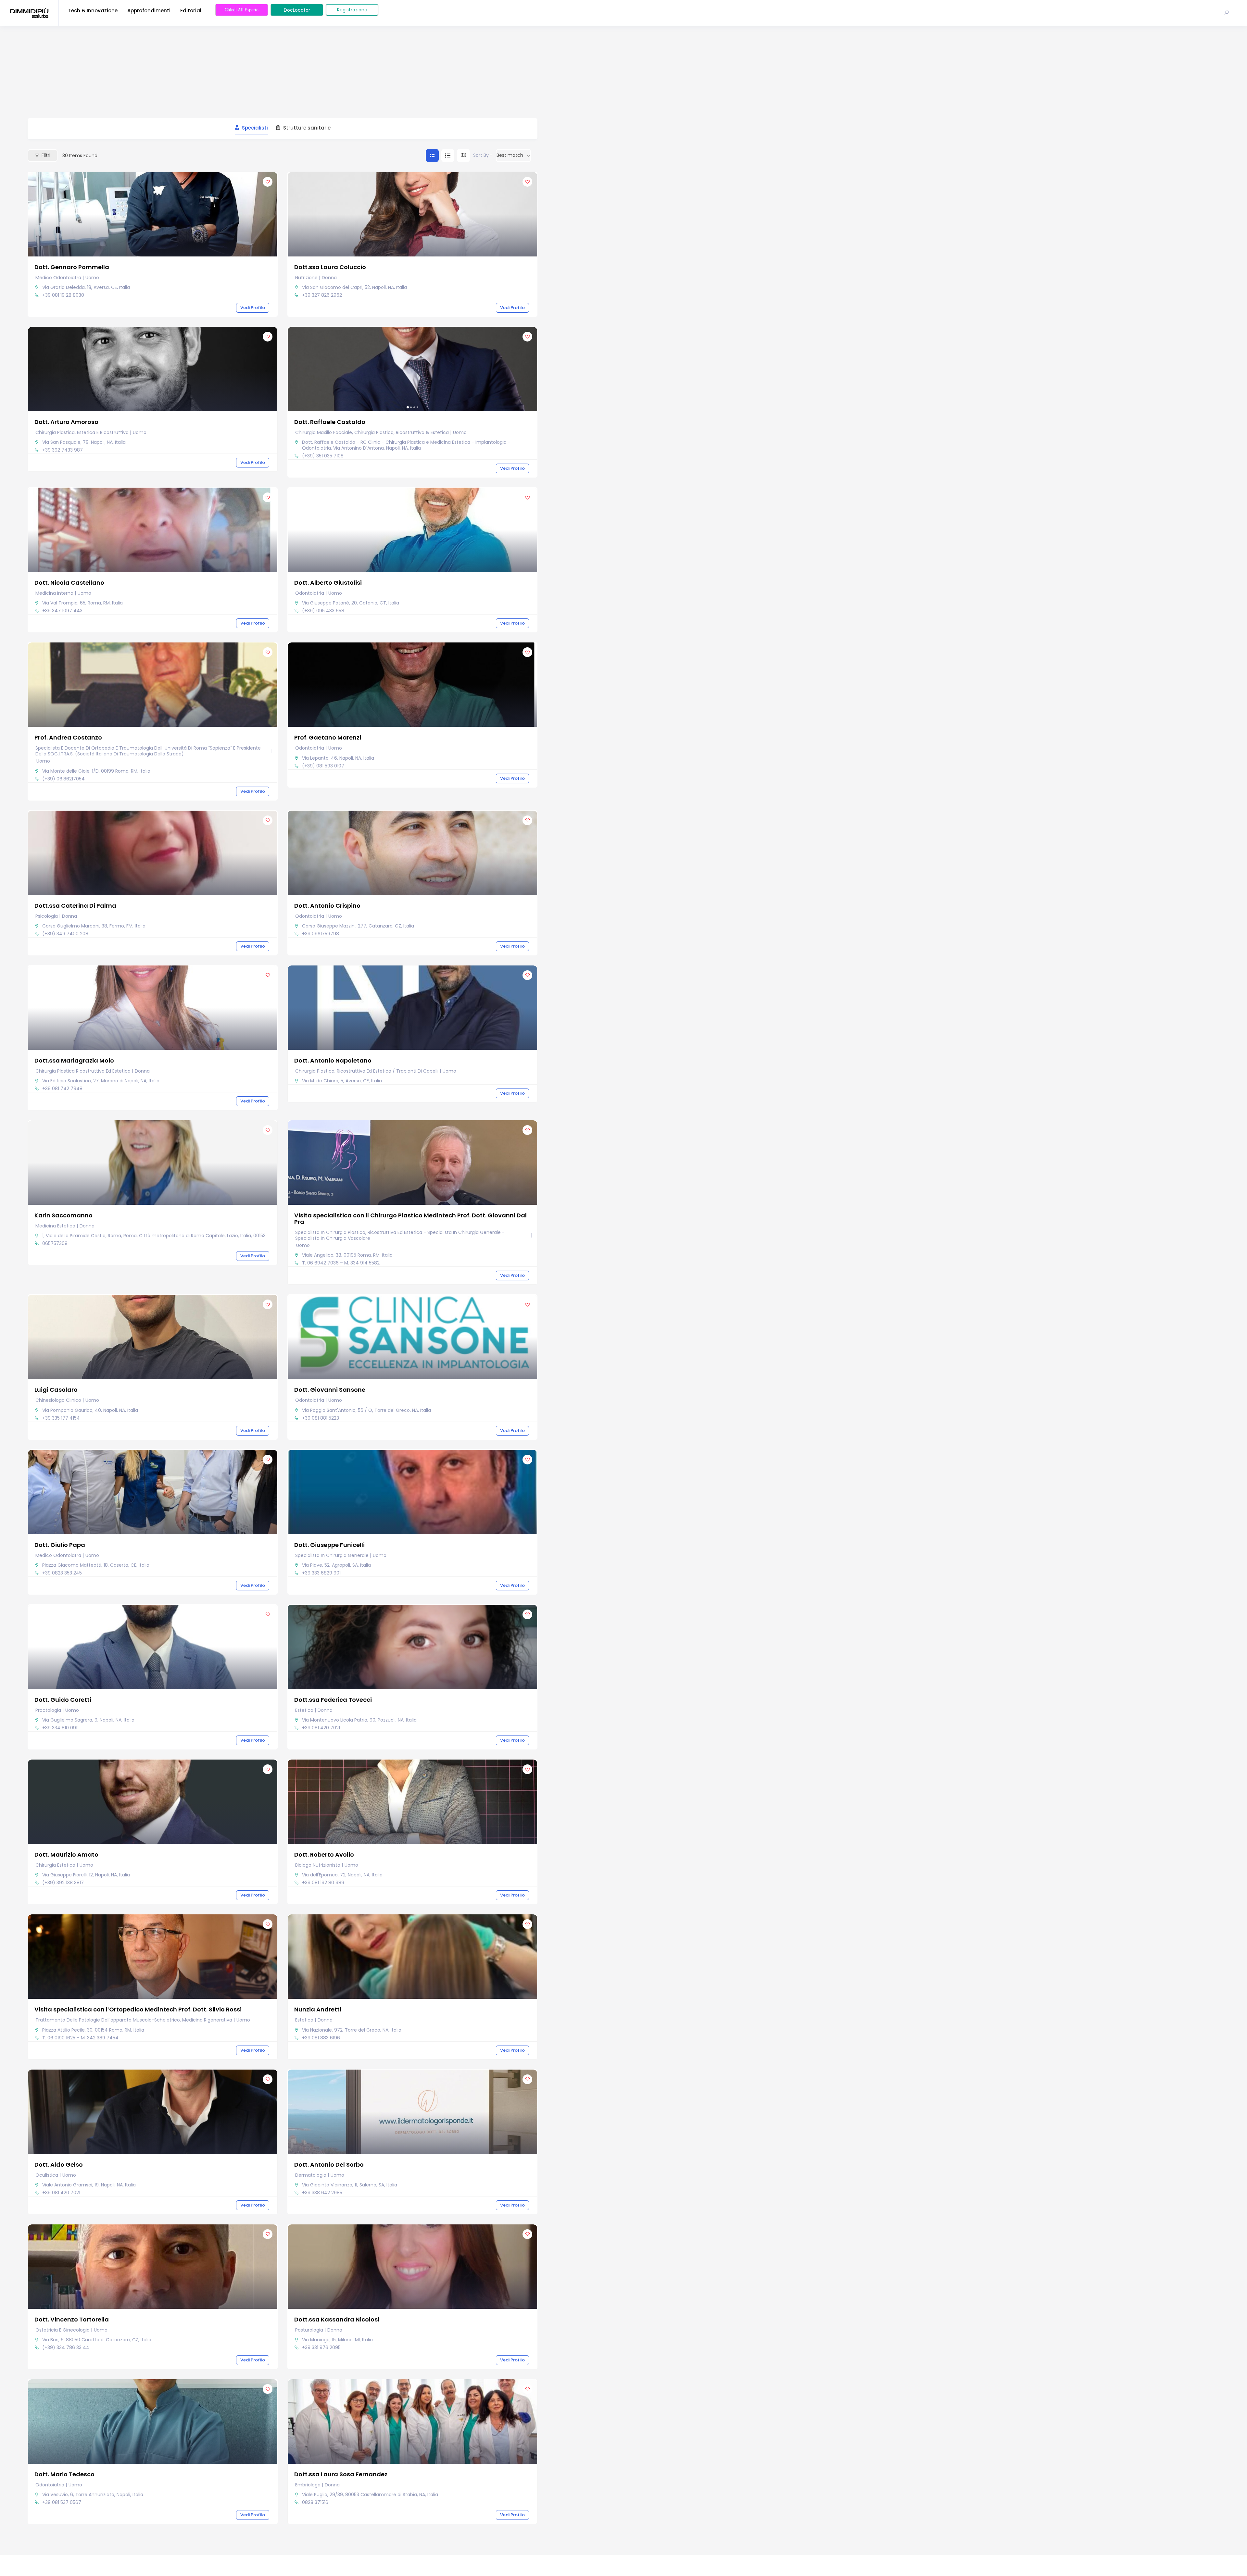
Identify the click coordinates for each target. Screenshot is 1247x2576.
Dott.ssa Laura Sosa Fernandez (341, 2474)
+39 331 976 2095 (321, 2347)
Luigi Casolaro (56, 1390)
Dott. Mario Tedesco (64, 2474)
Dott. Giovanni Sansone (330, 1390)
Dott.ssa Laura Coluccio (330, 267)
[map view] (463, 156)
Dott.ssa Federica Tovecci (333, 1700)
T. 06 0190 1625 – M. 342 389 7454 (80, 2038)
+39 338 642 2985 (322, 2193)
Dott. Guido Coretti (63, 1700)
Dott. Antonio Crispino (327, 906)
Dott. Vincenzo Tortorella (72, 2319)
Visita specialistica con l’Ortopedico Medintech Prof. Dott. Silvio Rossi (138, 2009)
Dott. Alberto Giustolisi (328, 583)
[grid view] (432, 156)
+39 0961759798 (321, 934)
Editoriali (191, 11)
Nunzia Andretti (318, 2009)
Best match (510, 155)
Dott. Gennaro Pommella (72, 267)
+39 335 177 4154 (61, 1418)
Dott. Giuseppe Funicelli (329, 1545)
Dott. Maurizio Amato (66, 1854)
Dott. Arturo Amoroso (66, 422)
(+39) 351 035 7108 (323, 456)
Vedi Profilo (253, 308)
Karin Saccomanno (63, 1215)
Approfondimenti (149, 11)
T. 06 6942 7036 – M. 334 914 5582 (341, 1263)
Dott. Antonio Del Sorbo (329, 2165)
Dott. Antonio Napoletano (333, 1060)
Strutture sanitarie (307, 128)
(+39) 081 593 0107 (323, 766)
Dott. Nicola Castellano (69, 583)
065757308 (55, 1243)
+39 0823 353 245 (62, 1573)
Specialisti (255, 128)
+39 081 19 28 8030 (63, 295)
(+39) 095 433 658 (323, 611)
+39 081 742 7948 (62, 1089)
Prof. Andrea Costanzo (68, 737)
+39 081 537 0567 (62, 2502)
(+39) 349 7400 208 (65, 934)
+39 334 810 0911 (60, 1728)
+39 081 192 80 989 (323, 1883)
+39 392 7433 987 (63, 450)
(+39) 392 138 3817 (63, 1883)
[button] (296, 369)
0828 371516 (315, 2502)
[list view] (448, 156)
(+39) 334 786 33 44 (66, 2347)
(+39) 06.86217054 (63, 779)
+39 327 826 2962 (322, 295)
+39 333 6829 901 (321, 1573)
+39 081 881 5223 (321, 1418)
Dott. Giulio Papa (60, 1545)
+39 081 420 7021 (321, 1728)
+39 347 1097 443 (62, 611)
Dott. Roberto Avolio (324, 1854)
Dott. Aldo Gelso (59, 2165)
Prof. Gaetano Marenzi (328, 737)
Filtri (46, 155)
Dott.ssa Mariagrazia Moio (74, 1060)
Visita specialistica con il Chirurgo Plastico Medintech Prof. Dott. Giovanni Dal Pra (410, 1219)
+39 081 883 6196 (321, 2038)
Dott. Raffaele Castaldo (330, 422)
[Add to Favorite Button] (268, 182)
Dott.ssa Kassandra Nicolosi (337, 2319)
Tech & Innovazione (93, 11)
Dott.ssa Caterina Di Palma (75, 906)
